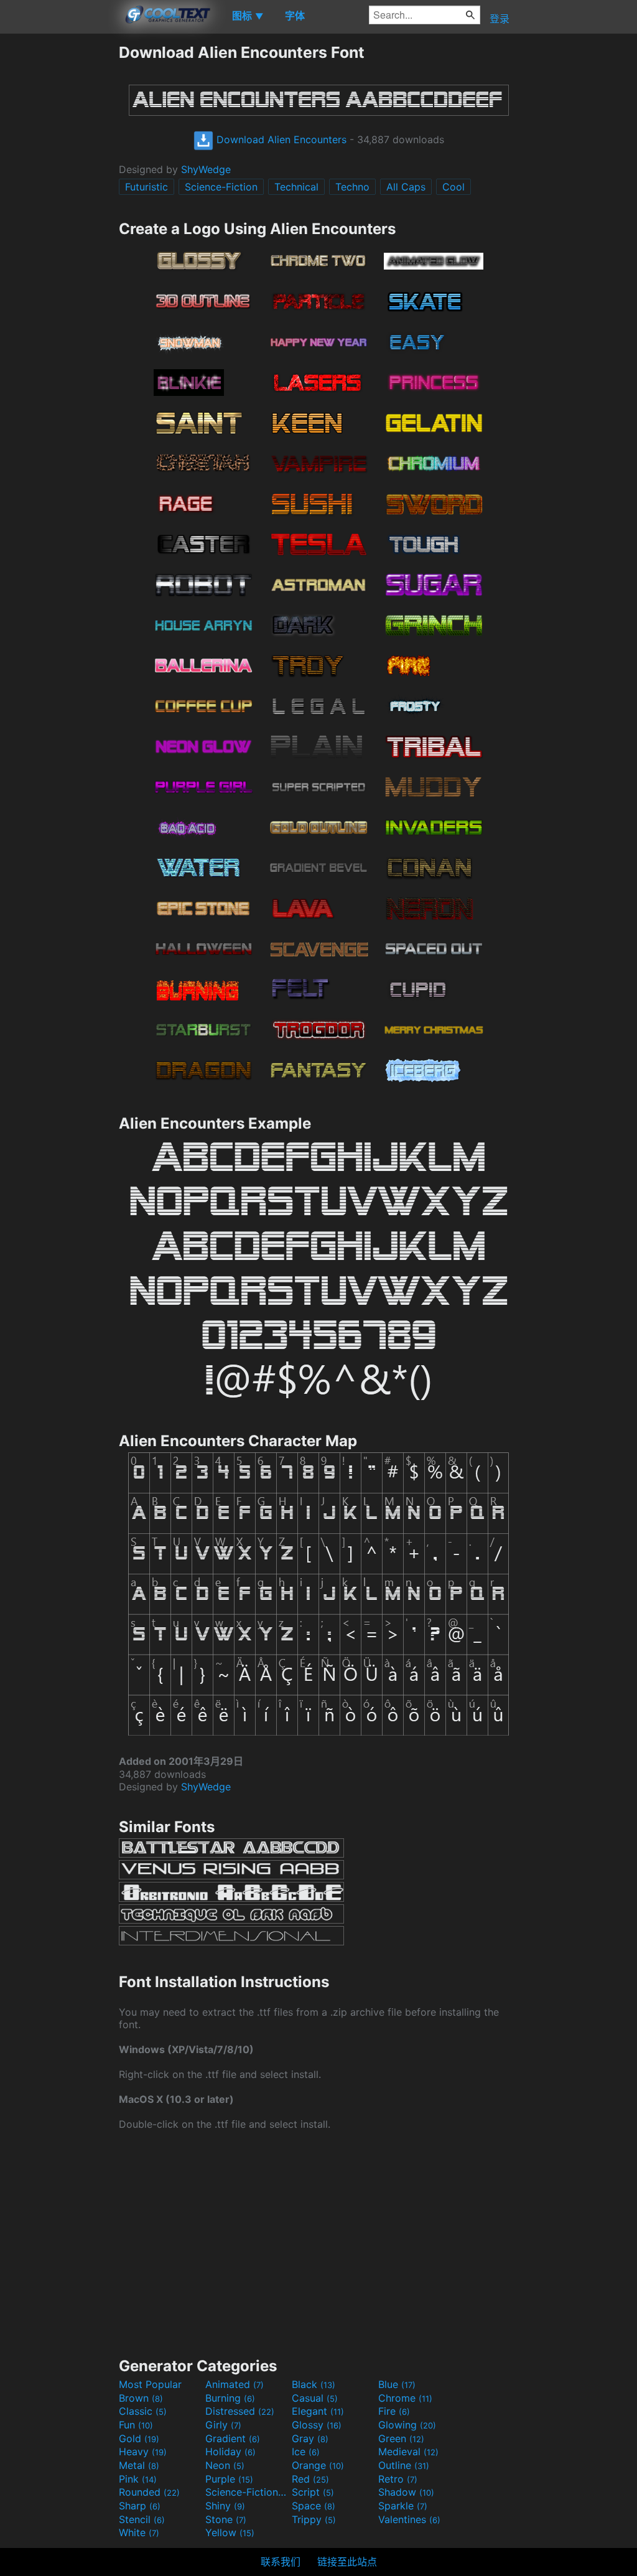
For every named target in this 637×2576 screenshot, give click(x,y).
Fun (136, 2425)
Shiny (225, 2506)
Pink (138, 2479)
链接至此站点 (347, 2562)
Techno (352, 187)
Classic (143, 2411)
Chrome (405, 2398)
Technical (296, 187)
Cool (453, 187)
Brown (141, 2398)
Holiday (230, 2451)
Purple (229, 2479)
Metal (139, 2465)
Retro (398, 2479)
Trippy (314, 2519)
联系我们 (281, 2562)
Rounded (149, 2492)
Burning (230, 2398)
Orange (318, 2465)
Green (401, 2438)
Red (310, 2479)
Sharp (140, 2506)
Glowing (407, 2425)
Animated (235, 2384)
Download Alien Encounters (280, 139)
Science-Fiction (221, 187)
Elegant (318, 2411)
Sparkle (403, 2506)
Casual (315, 2398)
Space (314, 2506)
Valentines (409, 2519)
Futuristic (146, 187)
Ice (306, 2451)
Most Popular (150, 2384)
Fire (394, 2411)
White (139, 2532)
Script (313, 2492)
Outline (404, 2465)
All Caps (406, 187)
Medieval (408, 2451)
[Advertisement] (59, 230)
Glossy (317, 2425)
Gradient (233, 2438)
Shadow (406, 2492)
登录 (500, 19)
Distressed (240, 2411)
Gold (139, 2438)
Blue (397, 2384)
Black (314, 2384)
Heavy (143, 2451)
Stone (226, 2519)
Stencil (142, 2519)
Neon (225, 2465)
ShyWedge (206, 169)
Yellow (230, 2532)
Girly (223, 2425)
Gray (310, 2438)
